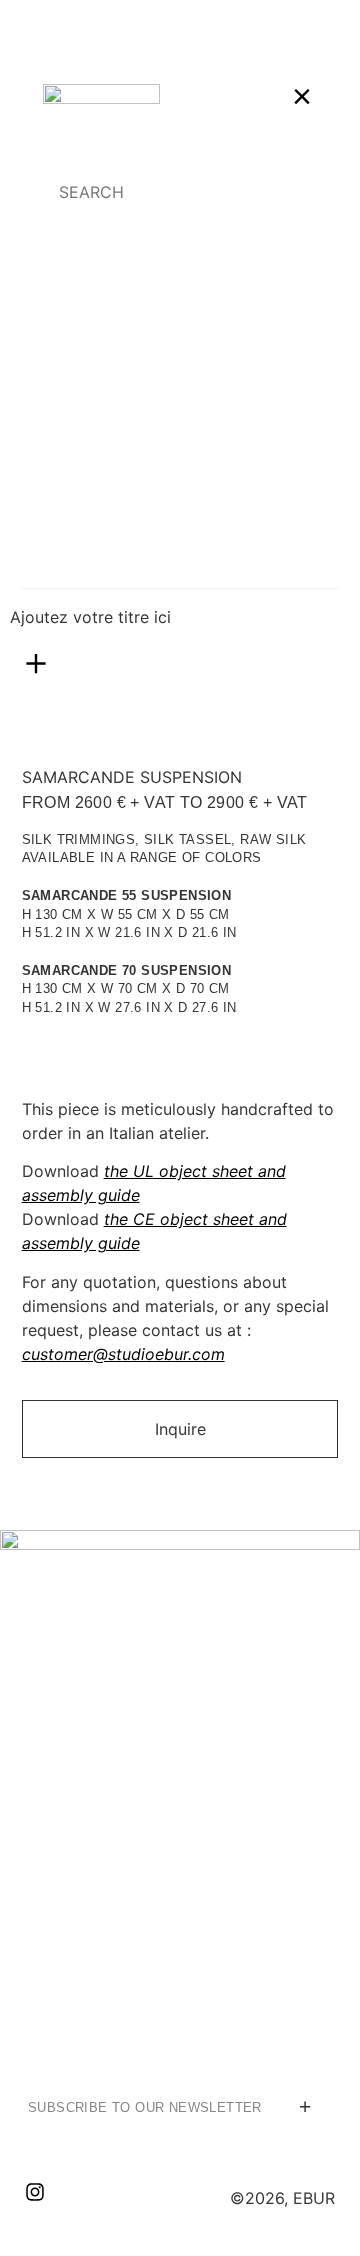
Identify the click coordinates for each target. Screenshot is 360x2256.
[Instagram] (35, 2192)
